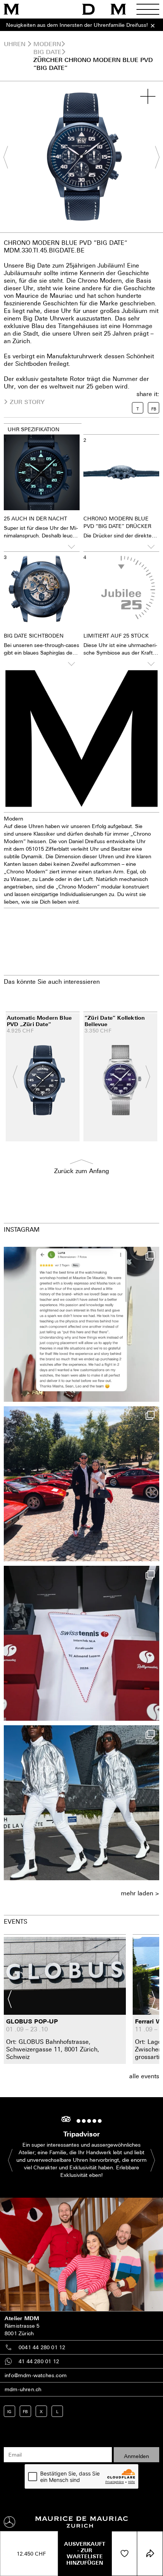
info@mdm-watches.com (36, 2375)
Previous (9, 157)
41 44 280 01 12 (39, 2361)
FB (25, 2411)
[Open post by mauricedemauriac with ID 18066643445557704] (81, 1803)
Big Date (47, 52)
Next (154, 157)
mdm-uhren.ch (23, 2389)
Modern (47, 44)
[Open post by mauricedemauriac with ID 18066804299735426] (81, 1484)
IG (9, 2411)
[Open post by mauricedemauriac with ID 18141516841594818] (81, 1324)
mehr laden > (140, 1893)
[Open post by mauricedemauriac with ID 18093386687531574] (81, 1643)
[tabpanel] (81, 157)
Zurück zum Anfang (82, 1171)
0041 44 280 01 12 (42, 2347)
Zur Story (27, 402)
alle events (144, 2076)
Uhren (15, 44)
